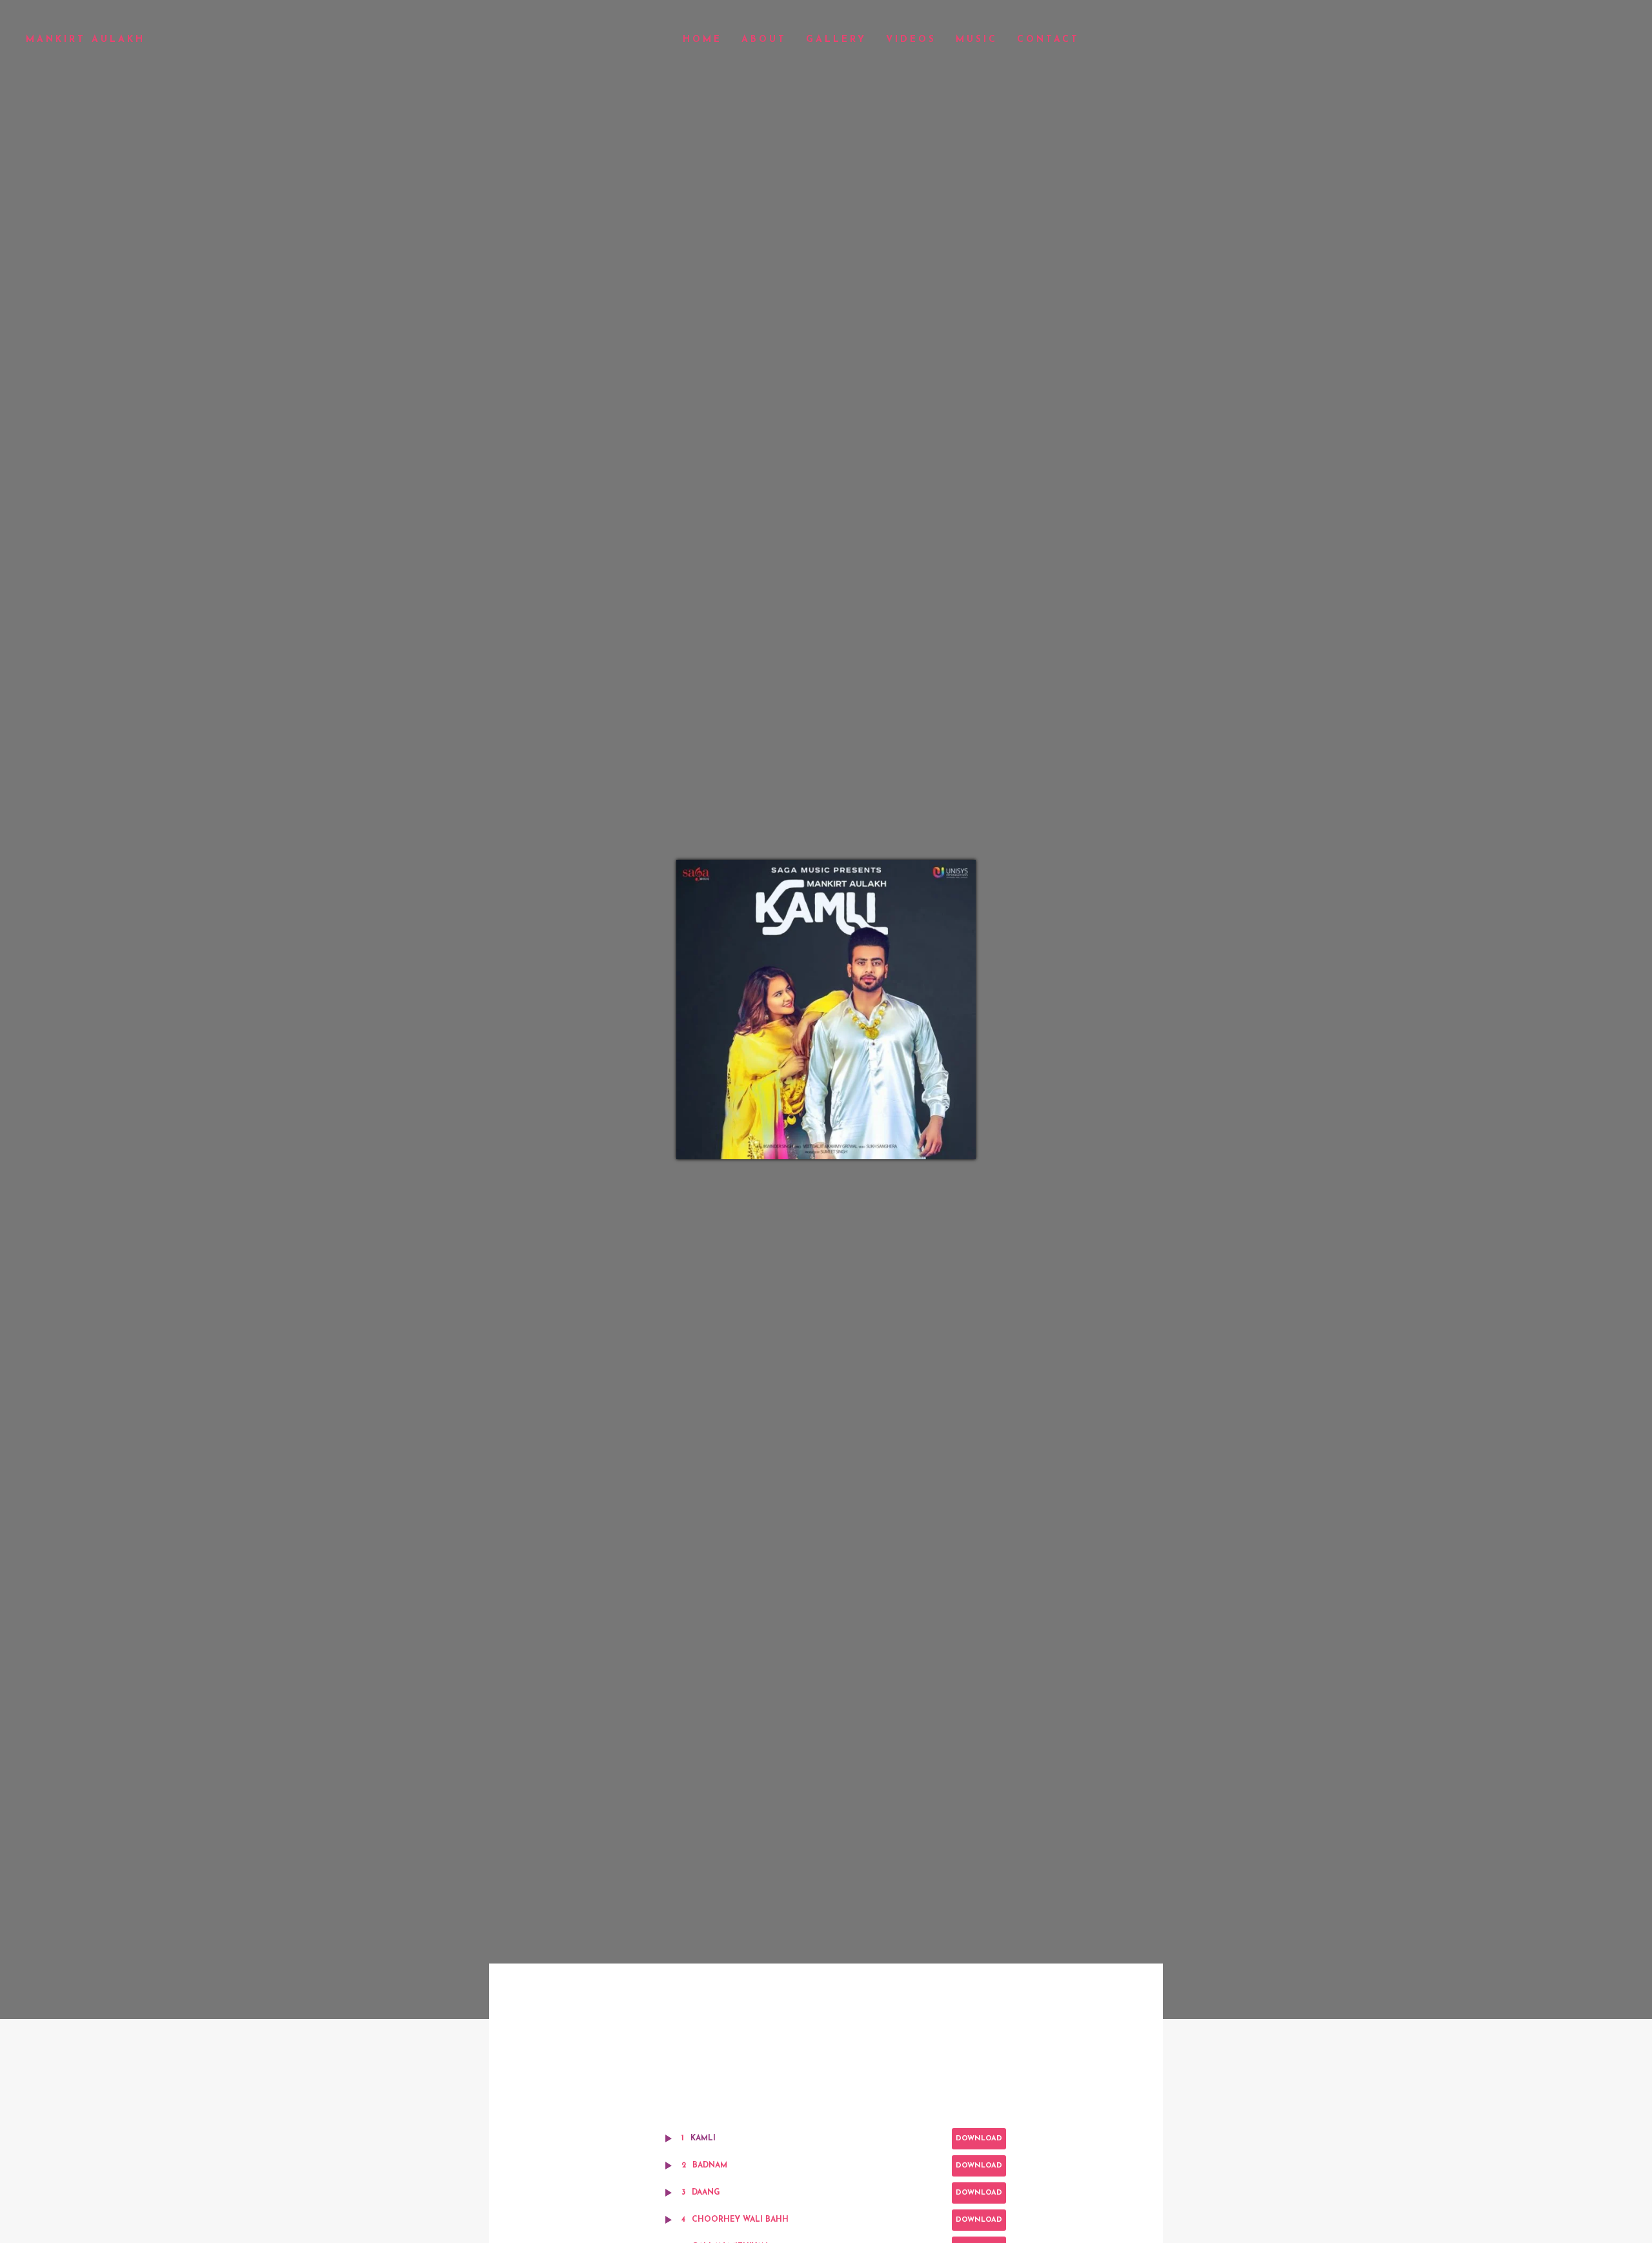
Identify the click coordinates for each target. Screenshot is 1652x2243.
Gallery (836, 40)
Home (702, 40)
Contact (1048, 40)
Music (977, 40)
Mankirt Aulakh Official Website (84, 40)
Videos (911, 40)
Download (979, 2139)
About (764, 40)
